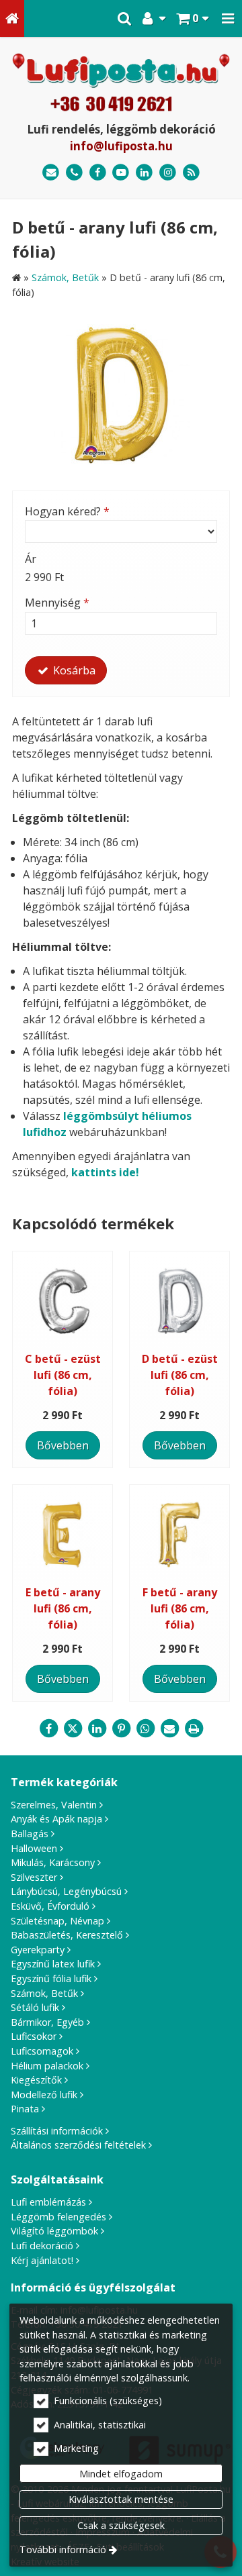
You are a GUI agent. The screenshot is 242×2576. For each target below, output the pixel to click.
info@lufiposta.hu (121, 146)
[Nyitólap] (12, 18)
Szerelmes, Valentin (54, 1805)
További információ (63, 2549)
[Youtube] (121, 173)
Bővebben (63, 1445)
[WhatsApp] (145, 1729)
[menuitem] (12, 18)
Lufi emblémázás (48, 2202)
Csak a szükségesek (121, 2525)
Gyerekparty (38, 1950)
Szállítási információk (57, 2131)
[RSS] (191, 173)
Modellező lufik (44, 2095)
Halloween (34, 1848)
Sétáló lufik (35, 2007)
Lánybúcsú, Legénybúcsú (66, 1891)
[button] (228, 18)
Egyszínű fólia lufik (51, 1978)
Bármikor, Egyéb (47, 2022)
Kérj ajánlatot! (42, 2260)
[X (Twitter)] (73, 1729)
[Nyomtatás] (194, 1729)
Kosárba (73, 670)
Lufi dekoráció (42, 2246)
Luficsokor (34, 2036)
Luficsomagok (42, 2051)
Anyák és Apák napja (56, 1819)
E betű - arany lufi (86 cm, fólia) (63, 1608)
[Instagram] (168, 173)
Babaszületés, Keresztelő (67, 1935)
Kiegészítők (36, 2080)
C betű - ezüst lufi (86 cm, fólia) (63, 1375)
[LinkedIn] (144, 173)
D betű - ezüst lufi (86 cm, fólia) (180, 1375)
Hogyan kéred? (67, 511)
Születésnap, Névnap (57, 1921)
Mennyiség (57, 603)
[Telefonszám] (74, 173)
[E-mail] (51, 173)
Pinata (25, 2109)
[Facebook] (98, 173)
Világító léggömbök (54, 2231)
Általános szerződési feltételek (78, 2145)
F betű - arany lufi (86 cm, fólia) (180, 1608)
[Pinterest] (121, 1729)
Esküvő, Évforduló (50, 1906)
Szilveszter (34, 1877)
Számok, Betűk (44, 1993)
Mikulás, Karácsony (53, 1862)
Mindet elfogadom (121, 2474)
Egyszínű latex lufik (53, 1964)
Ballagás (30, 1834)
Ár (31, 559)
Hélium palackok (47, 2066)
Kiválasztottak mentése (121, 2499)
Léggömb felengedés (58, 2217)
